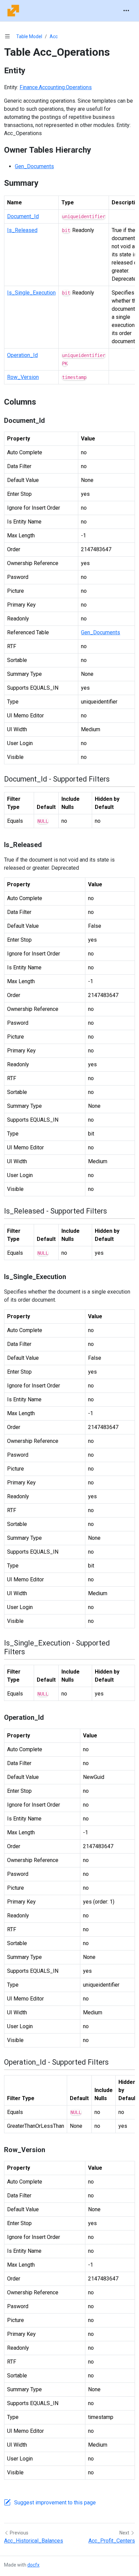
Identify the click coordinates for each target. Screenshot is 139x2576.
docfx (33, 2565)
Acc (54, 36)
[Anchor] (31, 71)
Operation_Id (22, 355)
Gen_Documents (34, 166)
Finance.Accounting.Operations (56, 87)
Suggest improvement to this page (55, 2503)
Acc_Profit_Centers (112, 2541)
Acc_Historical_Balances (34, 2541)
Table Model (29, 36)
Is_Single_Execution (31, 293)
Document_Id (23, 216)
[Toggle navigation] (126, 11)
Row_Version (23, 377)
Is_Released (22, 230)
